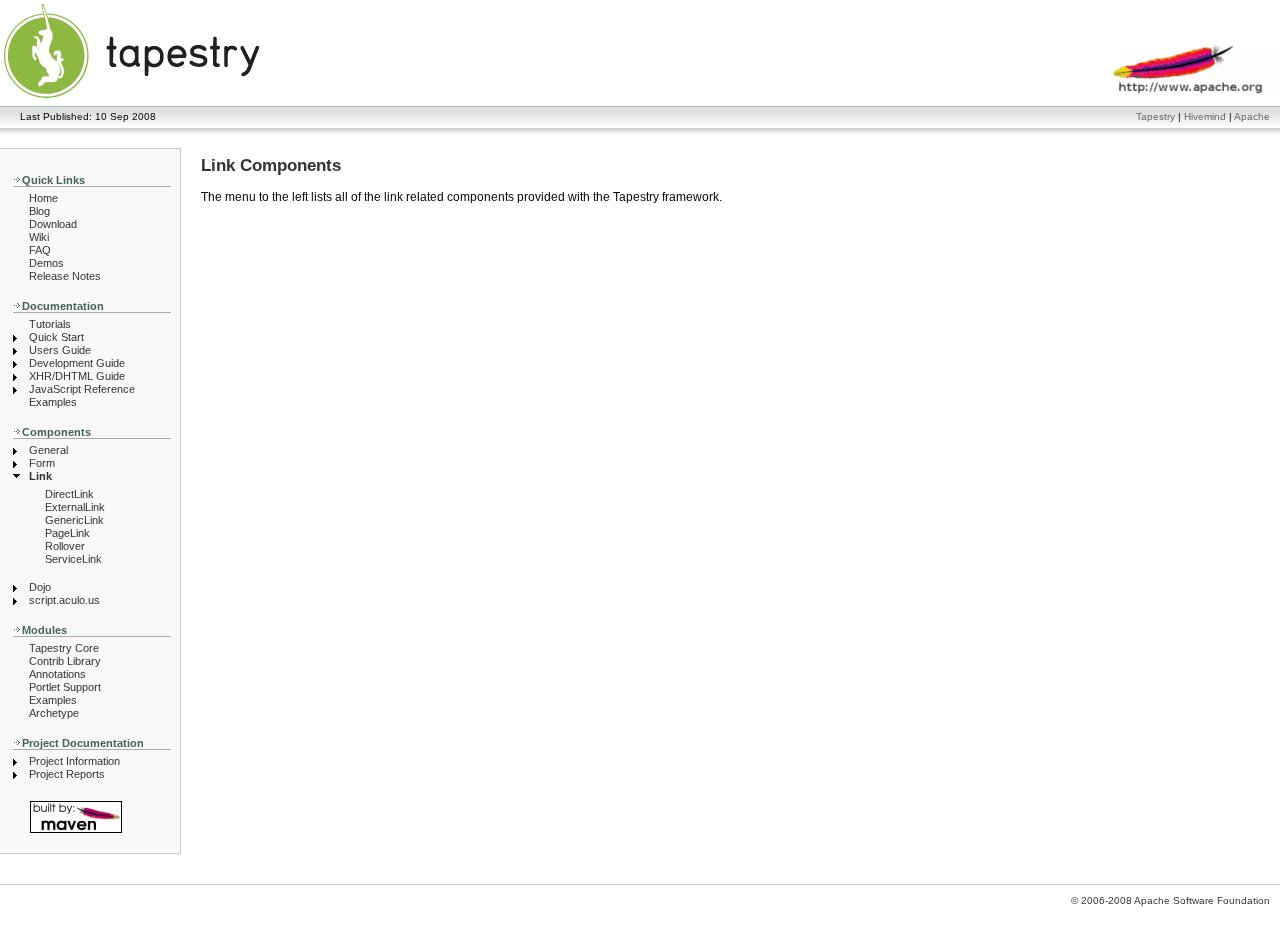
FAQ (40, 250)
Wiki (39, 237)
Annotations (57, 674)
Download (53, 224)
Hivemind (1205, 116)
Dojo (40, 587)
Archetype (54, 713)
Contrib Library (65, 661)
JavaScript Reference (82, 389)
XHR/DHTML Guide (77, 376)
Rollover (65, 546)
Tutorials (50, 324)
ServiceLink (73, 559)
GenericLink (74, 520)
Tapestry (1155, 116)
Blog (39, 211)
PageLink (67, 533)
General (48, 450)
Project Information (74, 761)
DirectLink (69, 494)
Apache (1252, 116)
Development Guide (77, 363)
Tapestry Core (64, 648)
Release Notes (65, 276)
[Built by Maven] (92, 817)
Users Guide (60, 350)
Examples (53, 402)
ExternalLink (75, 507)
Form (42, 463)
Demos (46, 263)
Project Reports (67, 774)
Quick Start (56, 337)
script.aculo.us (64, 600)
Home (43, 198)
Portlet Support (65, 687)
